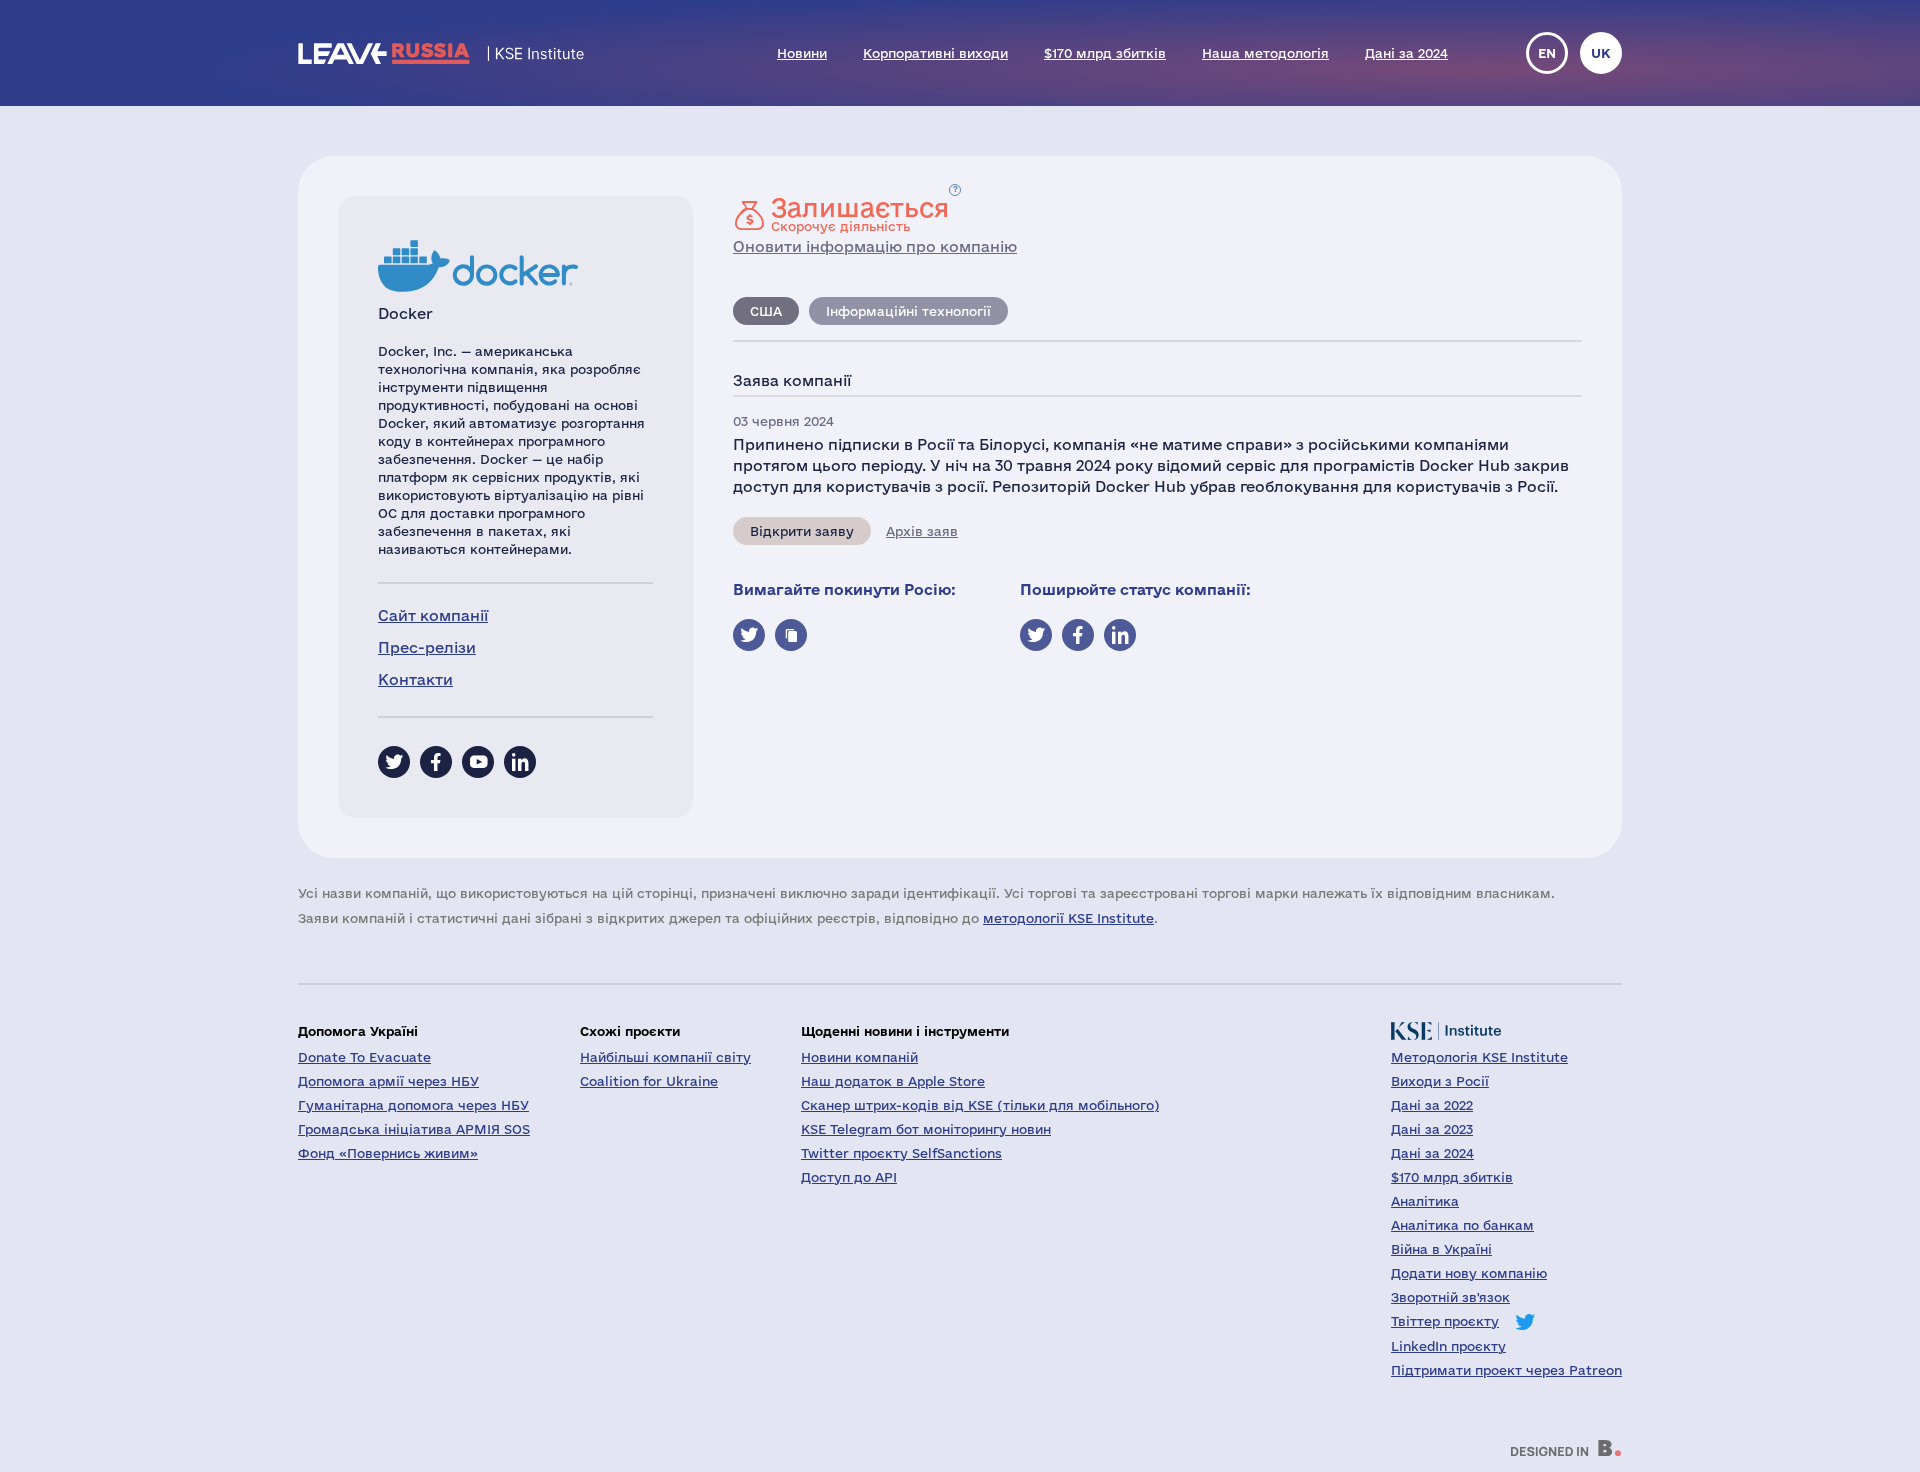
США (766, 311)
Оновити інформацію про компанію (875, 246)
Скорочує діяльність (860, 214)
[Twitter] (394, 762)
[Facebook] (436, 762)
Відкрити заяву (802, 531)
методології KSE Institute (1068, 918)
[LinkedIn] (520, 762)
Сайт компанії (433, 615)
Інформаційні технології (908, 311)
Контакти (415, 679)
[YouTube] (478, 762)
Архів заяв (922, 531)
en (1547, 53)
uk (1601, 53)
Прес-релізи (427, 647)
